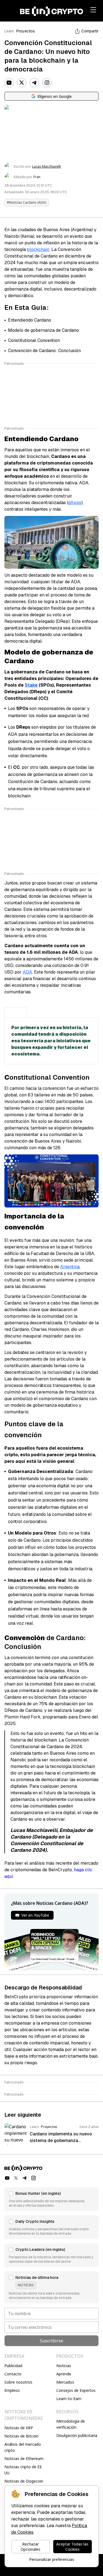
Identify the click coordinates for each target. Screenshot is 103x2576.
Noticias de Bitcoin (21, 2436)
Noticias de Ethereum (24, 2458)
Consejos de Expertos (76, 2390)
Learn (9, 31)
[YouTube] (9, 83)
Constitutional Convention (34, 340)
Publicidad (13, 2366)
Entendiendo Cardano (30, 320)
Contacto (13, 2374)
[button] (51, 2199)
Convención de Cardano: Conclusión (44, 351)
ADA (27, 972)
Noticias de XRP (19, 2428)
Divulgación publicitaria (77, 2435)
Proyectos (26, 31)
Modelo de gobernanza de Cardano (43, 330)
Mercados (65, 2382)
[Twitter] (22, 83)
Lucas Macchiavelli (47, 167)
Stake (31, 685)
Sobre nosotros (18, 2382)
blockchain (38, 249)
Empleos (12, 2390)
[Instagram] (47, 83)
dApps (75, 503)
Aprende (64, 2374)
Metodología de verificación (71, 2424)
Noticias (64, 2366)
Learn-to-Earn (69, 2399)
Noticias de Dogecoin (24, 2481)
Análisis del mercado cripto (23, 2447)
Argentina (70, 1267)
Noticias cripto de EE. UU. (23, 2470)
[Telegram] (34, 83)
